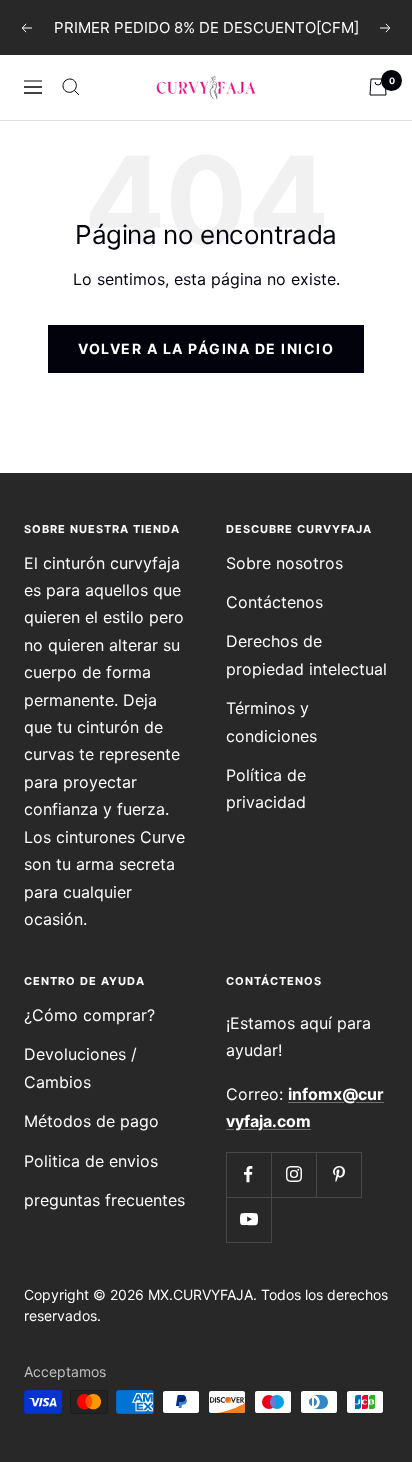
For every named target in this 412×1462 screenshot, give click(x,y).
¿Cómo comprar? (89, 1015)
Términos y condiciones (271, 721)
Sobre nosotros (284, 563)
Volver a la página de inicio (206, 348)
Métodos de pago (91, 1121)
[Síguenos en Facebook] (248, 1174)
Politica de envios (91, 1161)
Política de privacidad (266, 788)
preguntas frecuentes (104, 1200)
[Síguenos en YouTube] (248, 1219)
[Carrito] (378, 87)
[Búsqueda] (71, 87)
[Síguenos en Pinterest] (338, 1174)
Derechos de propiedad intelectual (306, 654)
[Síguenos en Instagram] (293, 1174)
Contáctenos (274, 602)
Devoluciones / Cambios (80, 1067)
